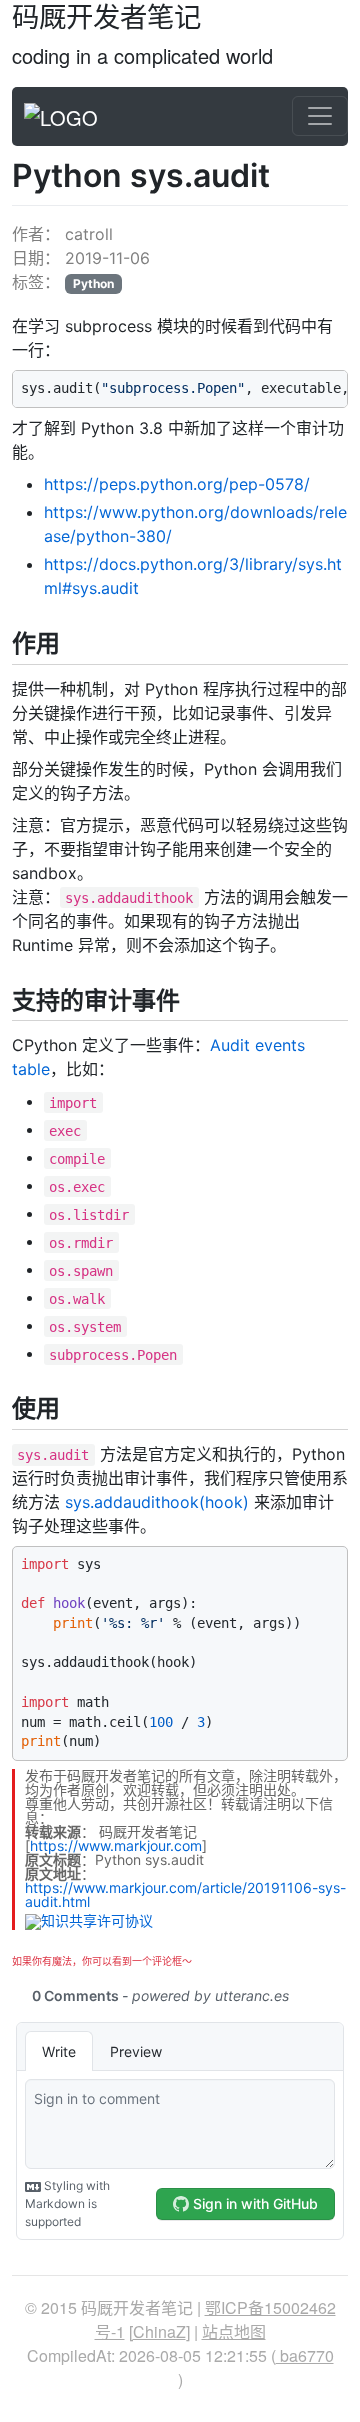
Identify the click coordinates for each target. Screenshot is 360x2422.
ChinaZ (159, 2331)
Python (93, 283)
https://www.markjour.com (116, 1845)
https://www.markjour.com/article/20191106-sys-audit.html (185, 1894)
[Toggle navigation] (320, 116)
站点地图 (234, 2331)
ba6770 (305, 2355)
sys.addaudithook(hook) (157, 1502)
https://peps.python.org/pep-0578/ (177, 484)
